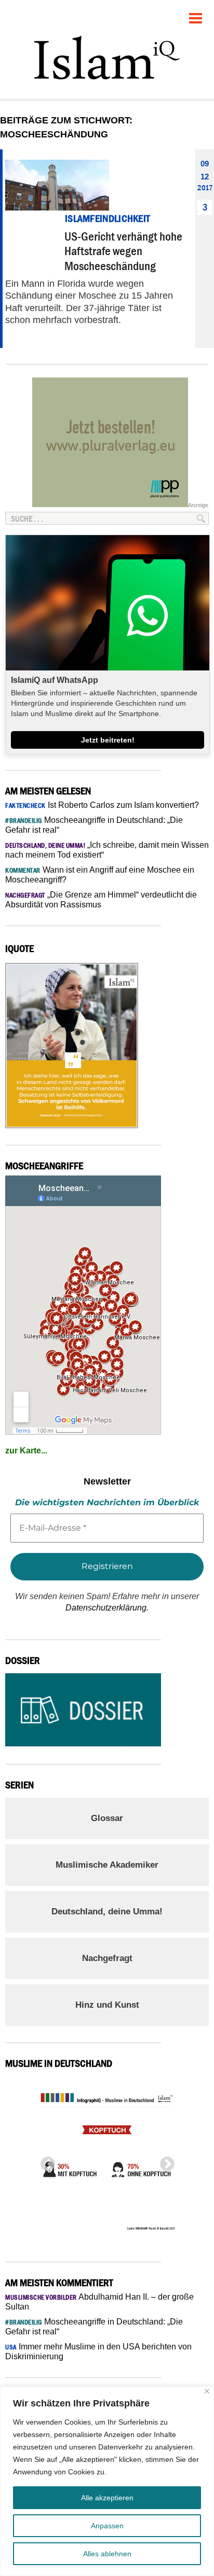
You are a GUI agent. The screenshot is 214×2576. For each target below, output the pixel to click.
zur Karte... (26, 1451)
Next (164, 2161)
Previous (45, 2161)
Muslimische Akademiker (107, 1865)
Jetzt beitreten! (108, 740)
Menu (196, 14)
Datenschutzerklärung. (107, 1608)
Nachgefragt (107, 1958)
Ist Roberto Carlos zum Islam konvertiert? (102, 805)
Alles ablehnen (107, 2554)
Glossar (107, 1818)
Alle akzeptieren (107, 2498)
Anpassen (107, 2526)
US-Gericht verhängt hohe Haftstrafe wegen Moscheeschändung (123, 251)
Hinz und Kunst (107, 2005)
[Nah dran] (207, 2391)
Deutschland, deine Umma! (107, 1912)
